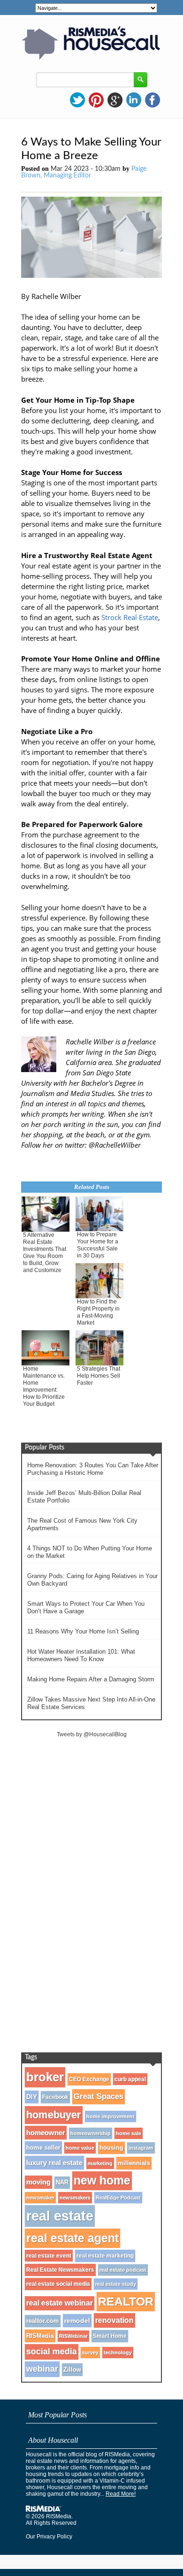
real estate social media (58, 2284)
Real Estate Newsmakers (60, 2270)
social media (52, 2352)
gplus (115, 100)
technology (118, 2353)
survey (90, 2353)
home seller (43, 2148)
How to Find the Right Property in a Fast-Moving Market (98, 1312)
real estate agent (72, 2238)
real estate (60, 2216)
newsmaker (40, 2198)
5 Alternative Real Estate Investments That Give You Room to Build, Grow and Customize (45, 1253)
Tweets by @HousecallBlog (92, 1734)
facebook (152, 100)
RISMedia (40, 2336)
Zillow (72, 2370)
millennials (134, 2163)
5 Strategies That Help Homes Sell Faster (99, 1376)
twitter (77, 100)
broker (45, 2077)
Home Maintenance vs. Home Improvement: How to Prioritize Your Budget (44, 1386)
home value (80, 2148)
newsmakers (75, 2198)
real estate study (116, 2284)
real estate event (49, 2256)
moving (38, 2182)
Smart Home (110, 2336)
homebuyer (54, 2115)
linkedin (134, 100)
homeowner (46, 2133)
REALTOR (126, 2301)
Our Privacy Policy (49, 2537)
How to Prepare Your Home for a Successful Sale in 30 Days (98, 1245)
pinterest (96, 100)
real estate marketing (105, 2256)
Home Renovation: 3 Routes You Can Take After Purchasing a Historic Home (93, 1469)
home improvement (111, 2116)
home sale (129, 2133)
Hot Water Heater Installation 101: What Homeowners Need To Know (81, 1655)
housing (111, 2148)
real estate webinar (60, 2303)
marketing (100, 2163)
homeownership (91, 2133)
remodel (77, 2321)
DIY (32, 2097)
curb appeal (130, 2079)
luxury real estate (54, 2163)
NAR (62, 2183)
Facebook (55, 2097)
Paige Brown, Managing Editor (84, 172)
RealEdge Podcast (118, 2198)
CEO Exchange (89, 2079)
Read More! (121, 2494)
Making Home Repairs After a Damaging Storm (91, 1679)
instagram (141, 2148)
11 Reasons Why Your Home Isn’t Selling (83, 1631)
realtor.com (43, 2321)
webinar (42, 2369)
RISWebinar (73, 2336)
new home (102, 2181)
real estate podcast (123, 2270)
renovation (114, 2320)
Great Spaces (99, 2097)
